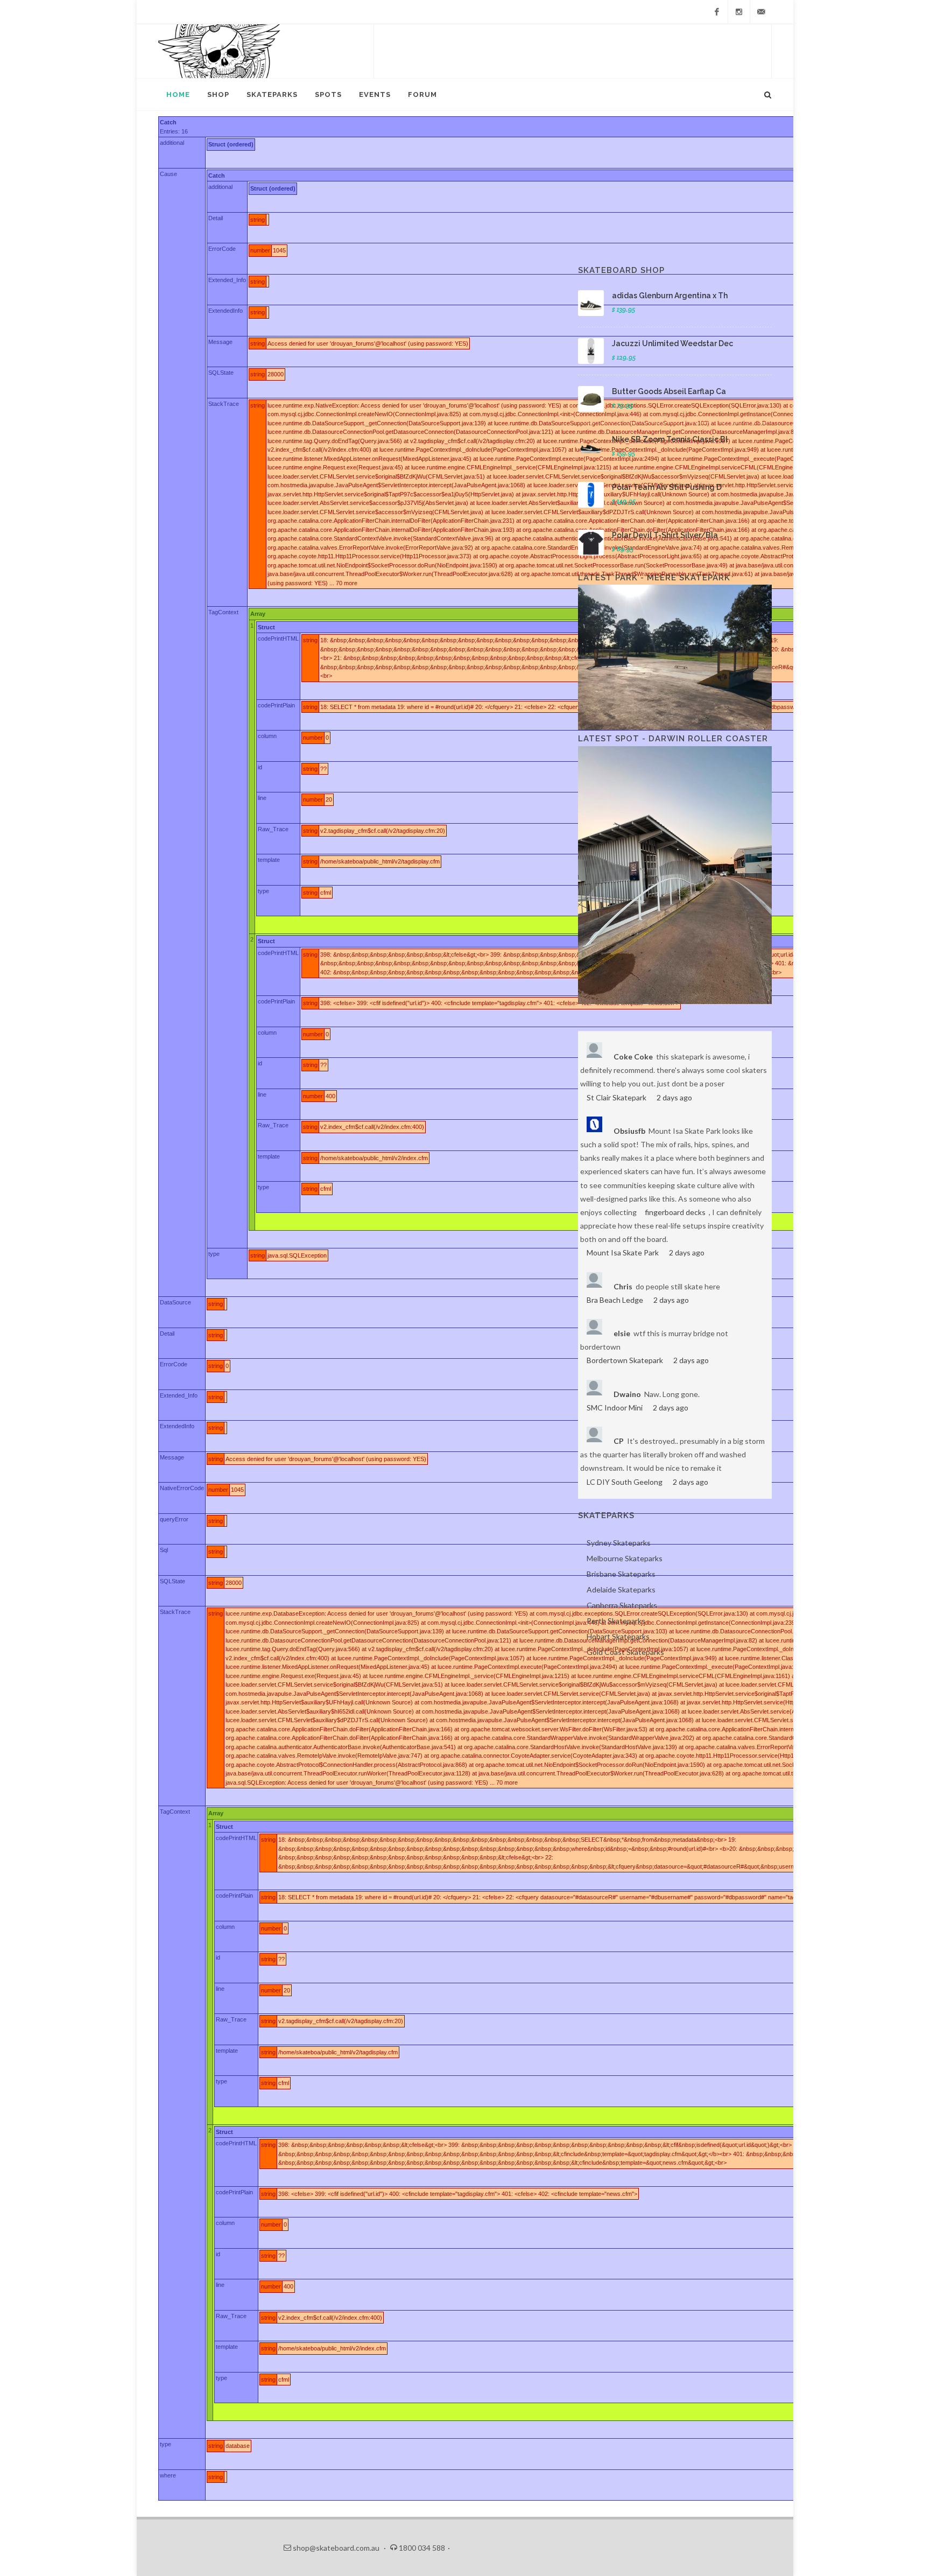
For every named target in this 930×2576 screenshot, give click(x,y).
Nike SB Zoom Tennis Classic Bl (670, 439)
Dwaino (627, 1394)
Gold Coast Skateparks (625, 1652)
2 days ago (674, 1097)
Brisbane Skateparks (621, 1574)
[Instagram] (739, 12)
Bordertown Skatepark (625, 1360)
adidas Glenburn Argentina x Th (670, 296)
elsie (622, 1333)
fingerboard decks (675, 1212)
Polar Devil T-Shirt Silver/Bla (665, 535)
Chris (623, 1286)
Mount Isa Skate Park (623, 1252)
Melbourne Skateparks (625, 1558)
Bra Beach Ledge (615, 1300)
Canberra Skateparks (622, 1605)
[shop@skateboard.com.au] (761, 12)
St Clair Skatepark (617, 1097)
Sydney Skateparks (619, 1543)
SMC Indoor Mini (615, 1408)
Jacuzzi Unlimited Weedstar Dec (672, 343)
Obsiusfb (629, 1131)
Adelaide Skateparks (621, 1589)
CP (619, 1441)
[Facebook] (717, 12)
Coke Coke (633, 1057)
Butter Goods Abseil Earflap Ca (669, 391)
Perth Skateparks (616, 1621)
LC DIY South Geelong (625, 1482)
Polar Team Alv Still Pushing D (667, 487)
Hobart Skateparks (618, 1636)
